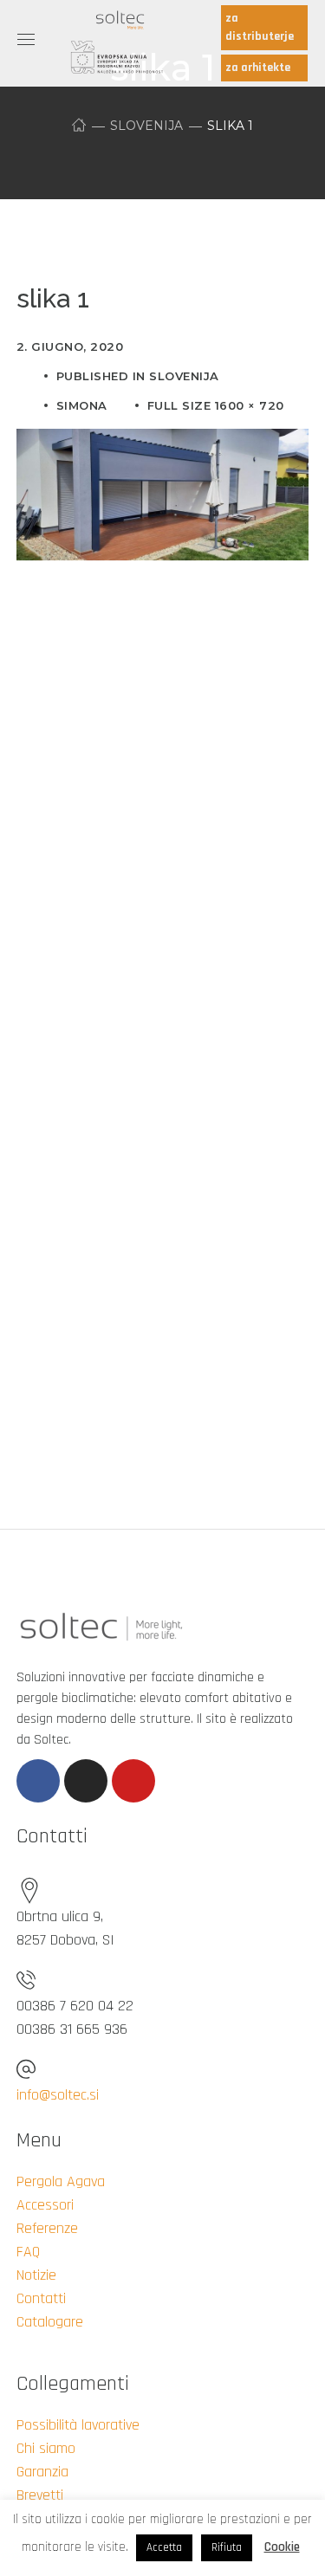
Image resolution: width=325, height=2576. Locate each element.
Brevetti (40, 2495)
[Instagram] (86, 1781)
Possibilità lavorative (78, 2425)
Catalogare (50, 2322)
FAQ (28, 2252)
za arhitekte (258, 68)
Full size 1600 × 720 (216, 405)
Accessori (45, 2205)
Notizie (36, 2275)
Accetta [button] (164, 2547)
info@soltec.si (58, 2095)
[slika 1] (163, 442)
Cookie (282, 2547)
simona (82, 405)
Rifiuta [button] (227, 2547)
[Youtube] (133, 1781)
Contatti (41, 2298)
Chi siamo (46, 2448)
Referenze (47, 2228)
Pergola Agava (61, 2181)
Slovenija (146, 126)
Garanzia (42, 2472)
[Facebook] (38, 1781)
